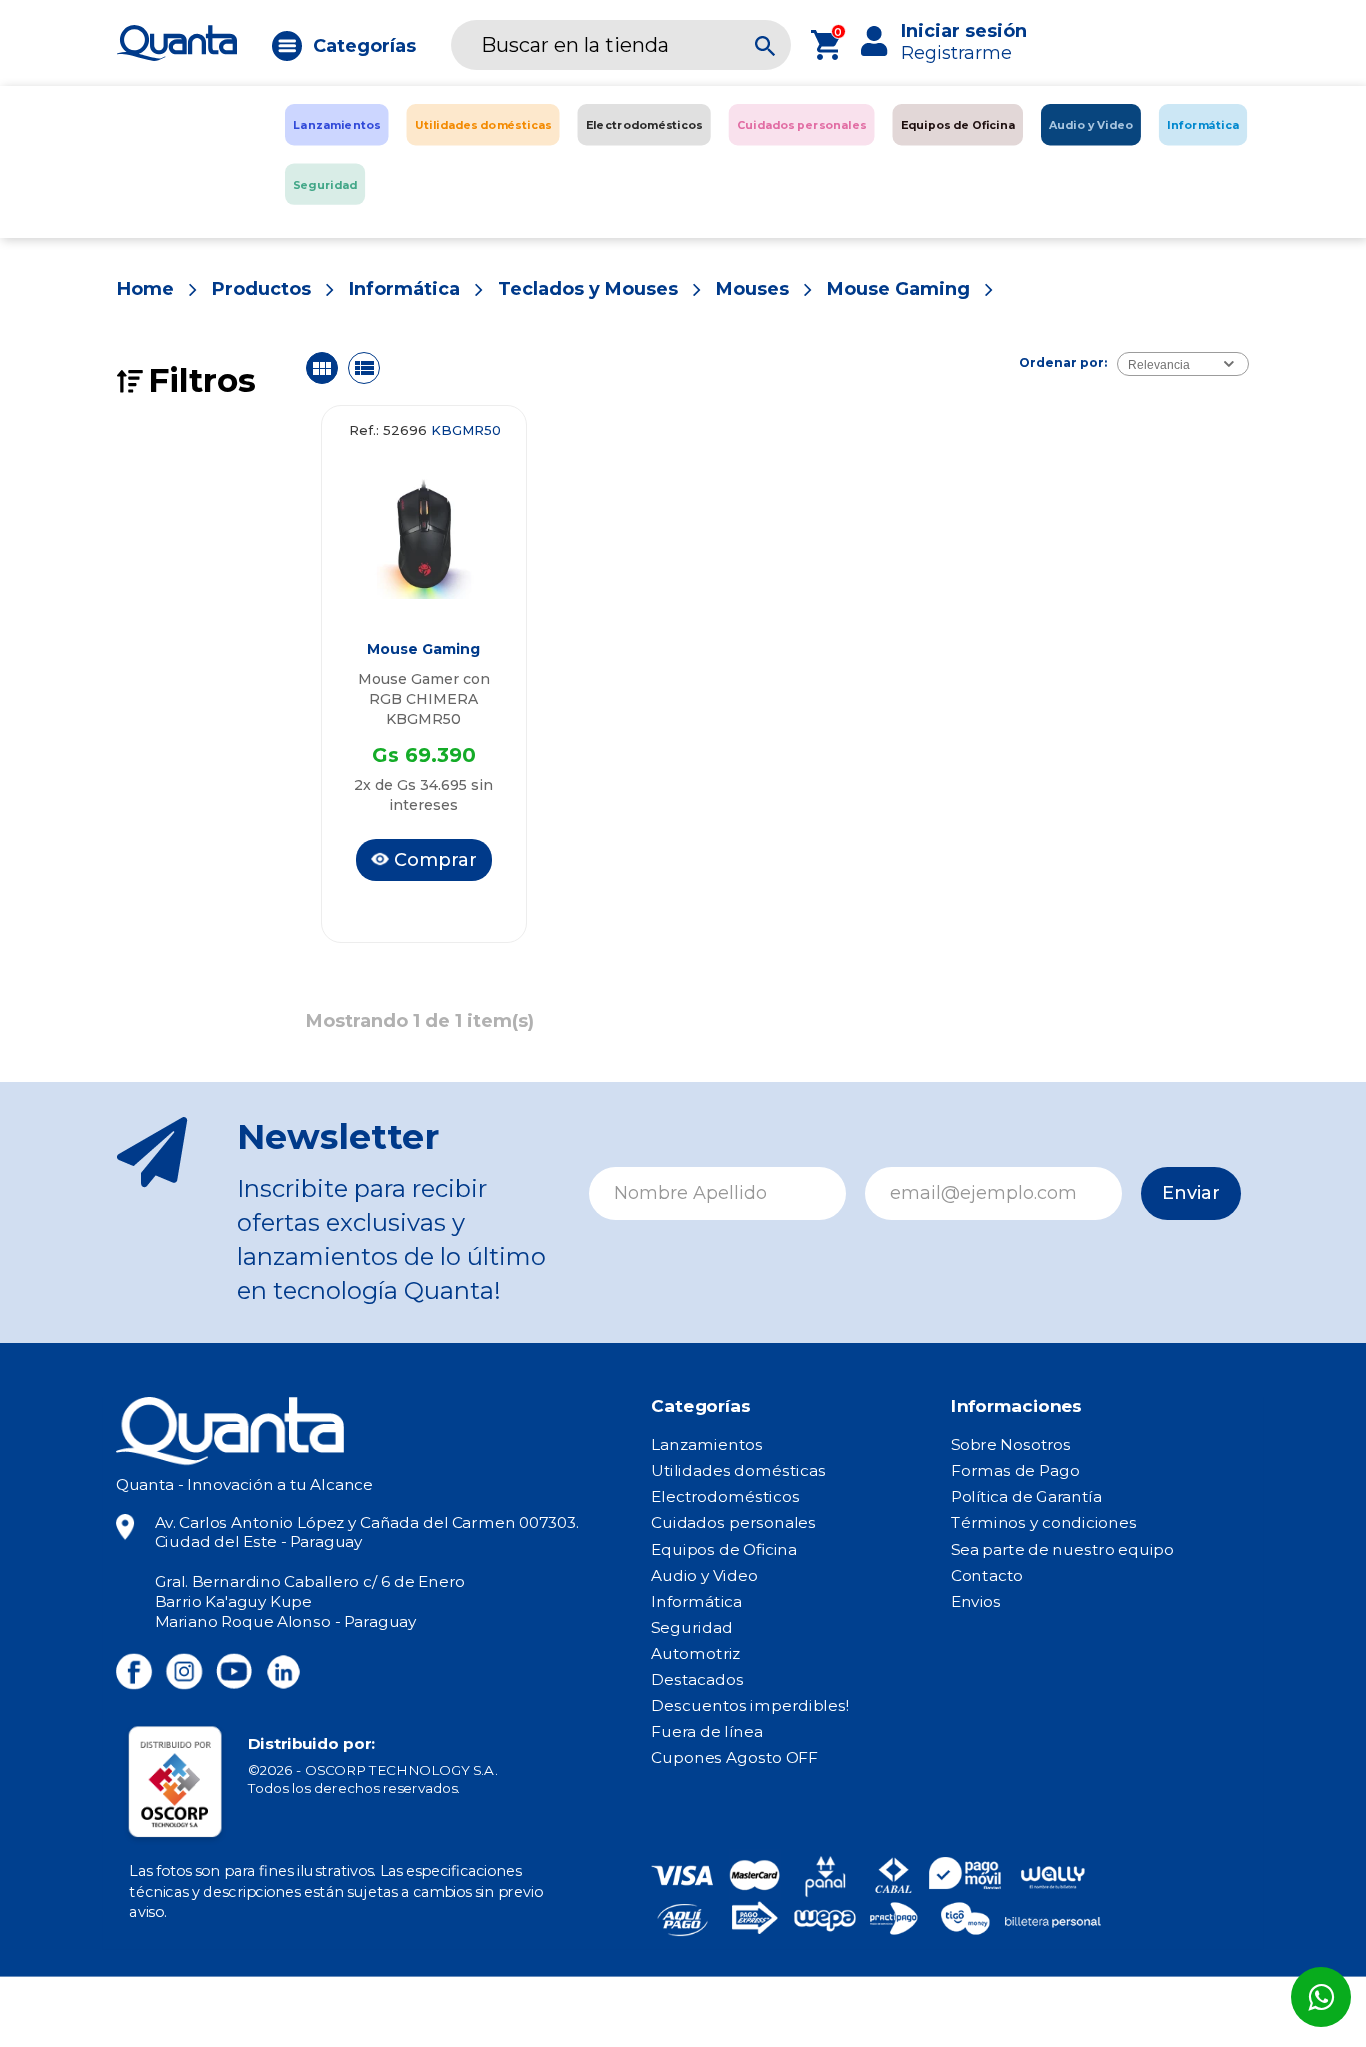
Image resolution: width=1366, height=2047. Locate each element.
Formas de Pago (1015, 1471)
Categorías (364, 46)
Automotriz (695, 1654)
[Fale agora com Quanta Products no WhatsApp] (1321, 1997)
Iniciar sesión (964, 31)
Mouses (752, 289)
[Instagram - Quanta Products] (183, 1672)
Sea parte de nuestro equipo (1062, 1549)
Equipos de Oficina (724, 1549)
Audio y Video (704, 1575)
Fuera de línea (707, 1732)
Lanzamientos (707, 1445)
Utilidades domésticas (738, 1471)
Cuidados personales (733, 1523)
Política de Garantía (1026, 1497)
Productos (261, 289)
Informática (404, 289)
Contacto (987, 1575)
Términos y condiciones (1044, 1523)
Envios (976, 1601)
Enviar (1191, 1193)
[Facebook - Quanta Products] (134, 1672)
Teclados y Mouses (588, 289)
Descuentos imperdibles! (750, 1706)
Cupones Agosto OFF (734, 1758)
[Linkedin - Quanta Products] (283, 1672)
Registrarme (956, 53)
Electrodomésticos (725, 1497)
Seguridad (691, 1627)
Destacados (697, 1680)
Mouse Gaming (898, 289)
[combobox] (1183, 364)
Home (145, 289)
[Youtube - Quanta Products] (234, 1671)
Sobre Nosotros (1011, 1445)
